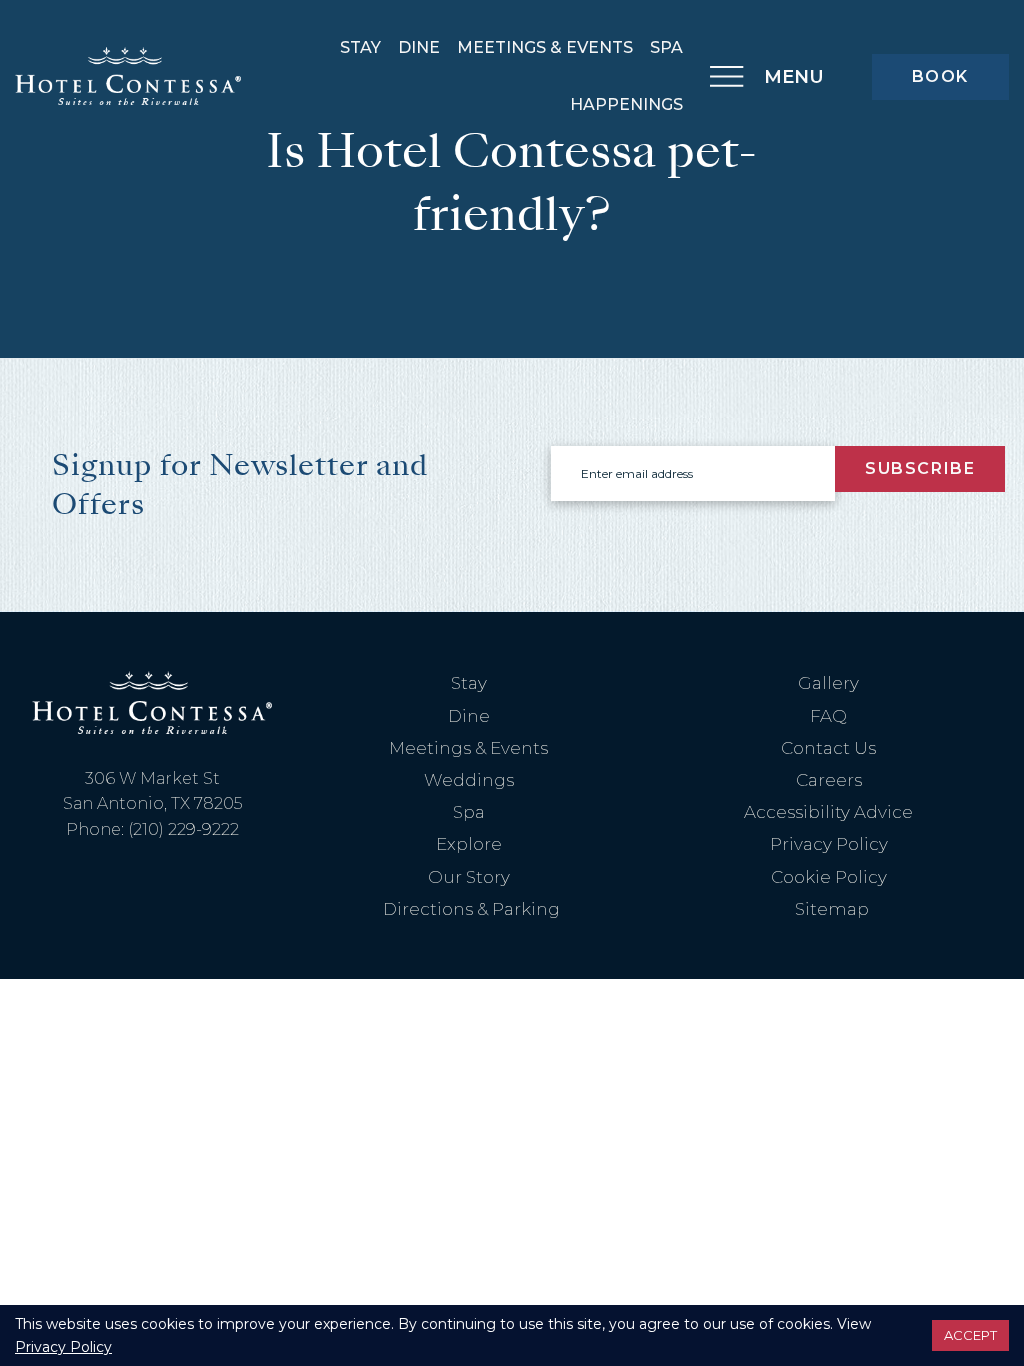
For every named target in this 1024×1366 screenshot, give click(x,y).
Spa (469, 812)
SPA (666, 47)
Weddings (469, 780)
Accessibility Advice (828, 812)
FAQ (828, 716)
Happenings (626, 104)
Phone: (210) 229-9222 (152, 829)
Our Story (469, 877)
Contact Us (828, 748)
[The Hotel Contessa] (152, 702)
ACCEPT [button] (970, 1335)
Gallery (828, 683)
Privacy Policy (829, 844)
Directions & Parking (471, 909)
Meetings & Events (545, 47)
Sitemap (832, 909)
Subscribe (920, 468)
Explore (469, 844)
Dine (419, 47)
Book (940, 76)
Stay (360, 47)
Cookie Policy (829, 877)
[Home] (128, 75)
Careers (829, 780)
